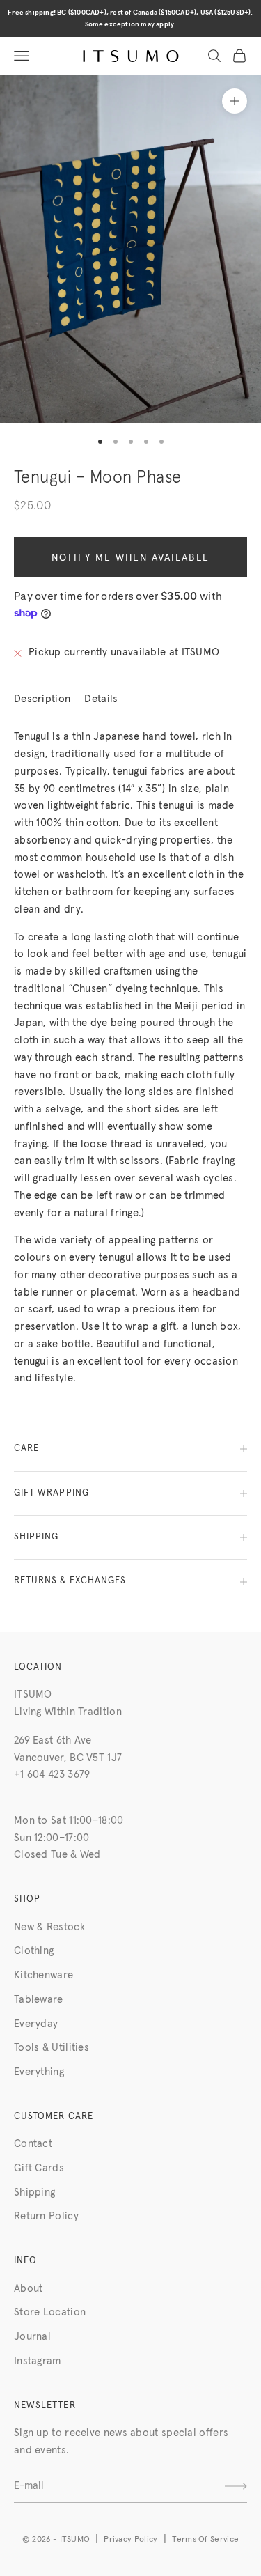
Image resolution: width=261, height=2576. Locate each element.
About (29, 2289)
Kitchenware (43, 1975)
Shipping (34, 2193)
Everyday (36, 2024)
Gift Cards (39, 2168)
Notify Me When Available (130, 558)
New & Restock (49, 1927)
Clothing (34, 1951)
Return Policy (46, 2216)
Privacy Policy (130, 2540)
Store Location (50, 2312)
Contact (33, 2144)
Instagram (38, 2361)
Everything (39, 2072)
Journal (32, 2337)
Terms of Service (205, 2540)
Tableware (39, 2000)
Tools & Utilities (52, 2048)
